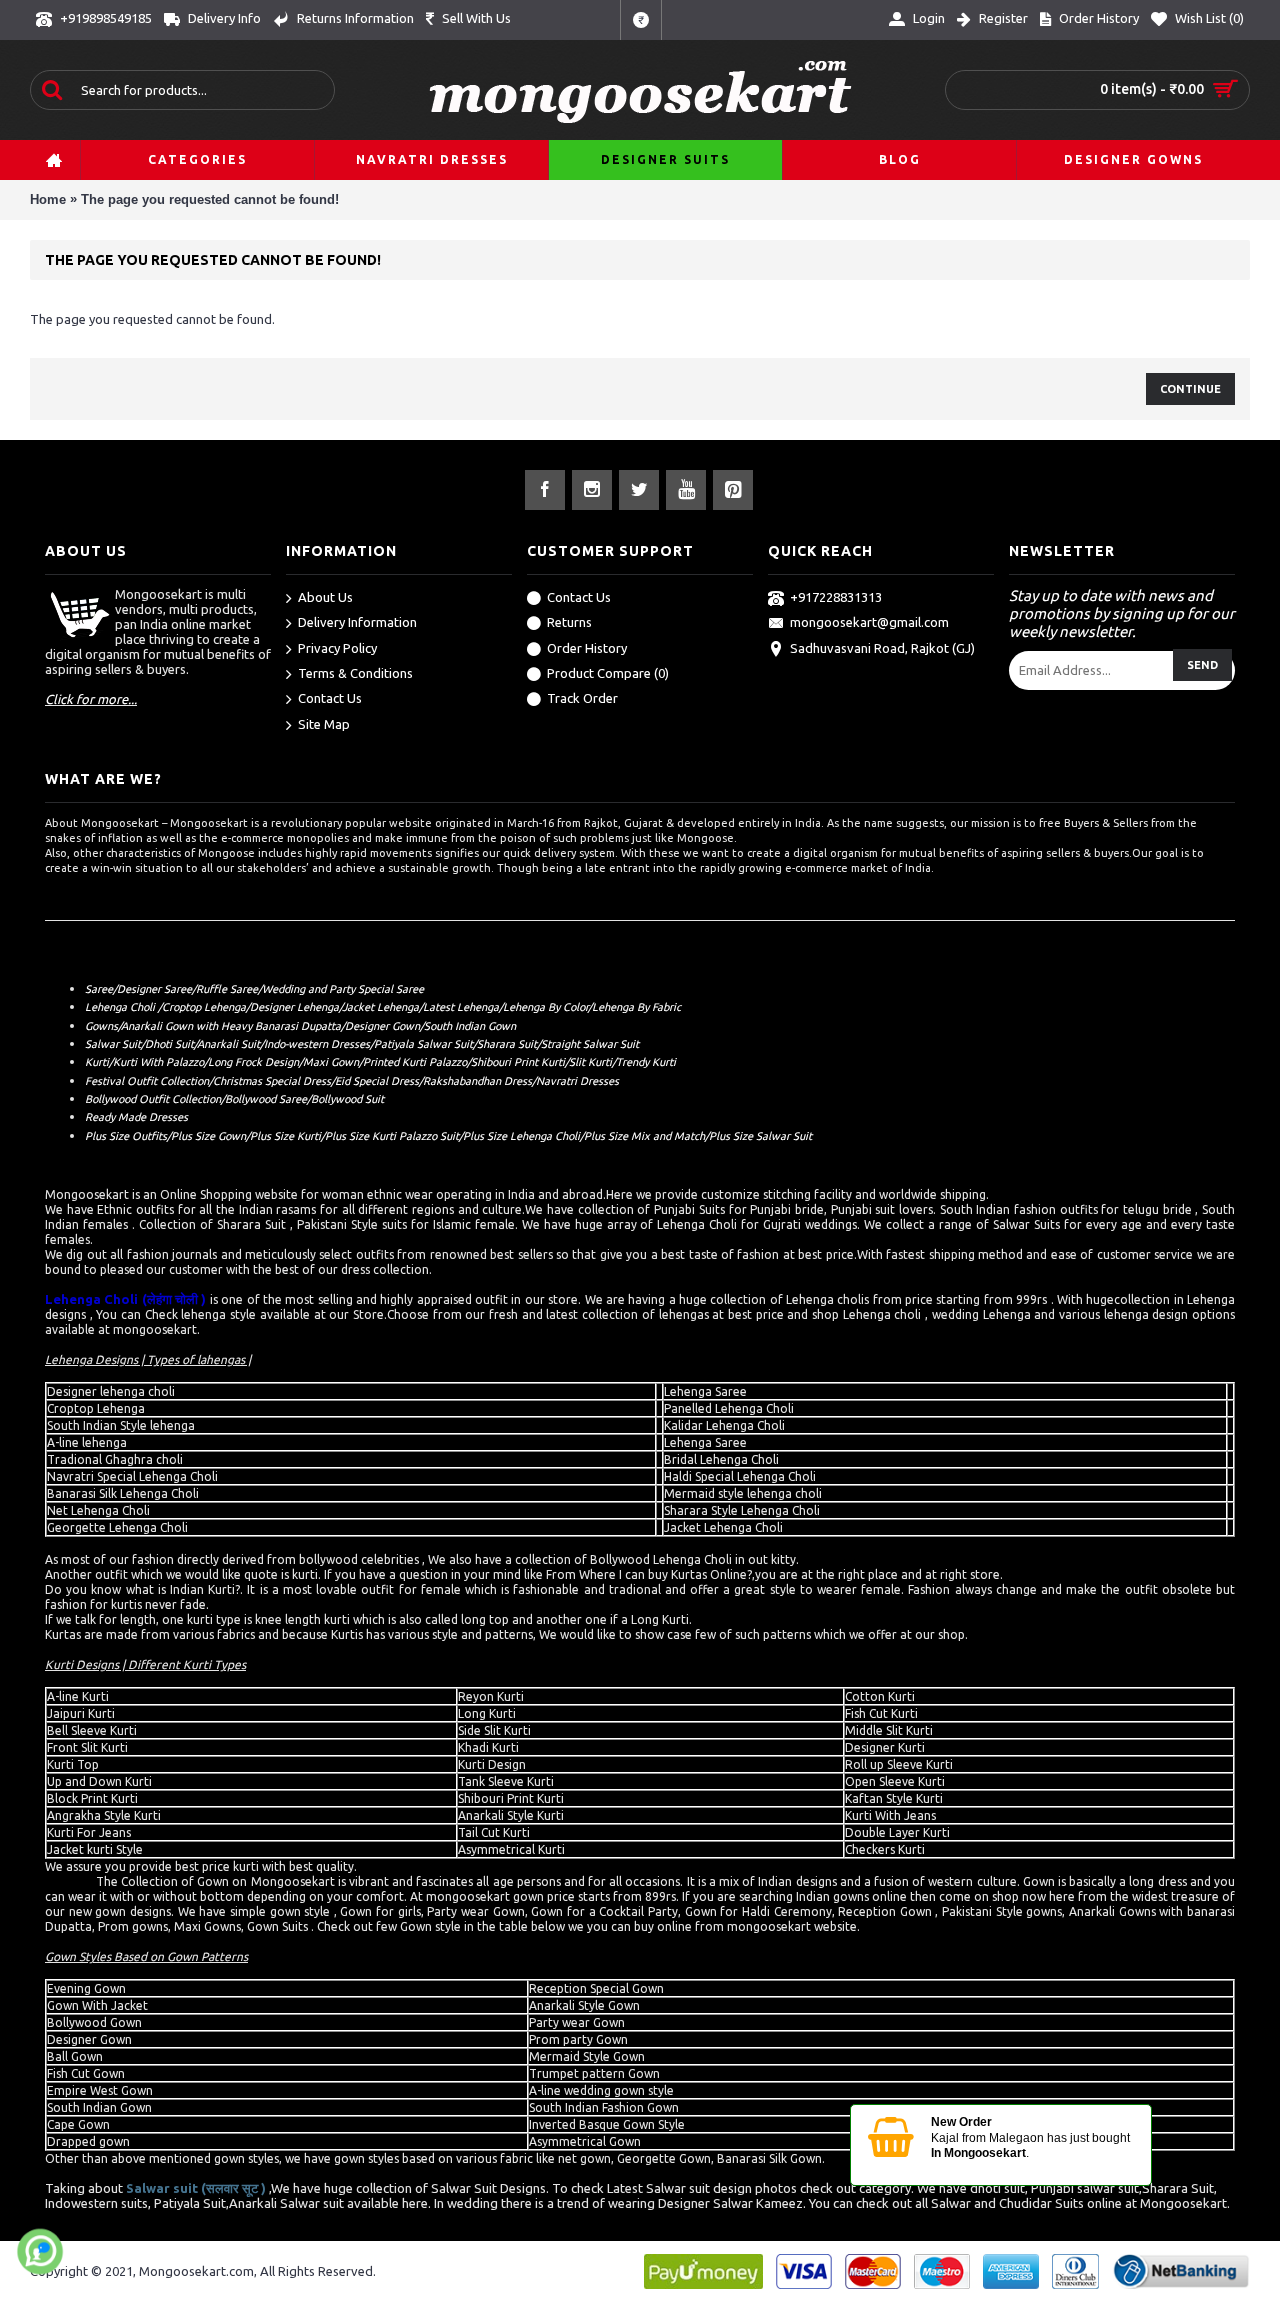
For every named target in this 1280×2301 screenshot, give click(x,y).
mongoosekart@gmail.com (869, 622)
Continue (1190, 389)
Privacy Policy (337, 648)
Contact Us (330, 698)
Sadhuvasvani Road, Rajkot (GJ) (882, 648)
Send (1202, 665)
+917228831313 (836, 597)
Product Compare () (608, 673)
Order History (587, 648)
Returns (569, 622)
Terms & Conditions (355, 673)
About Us (325, 597)
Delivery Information (357, 622)
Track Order (582, 698)
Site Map (324, 724)
